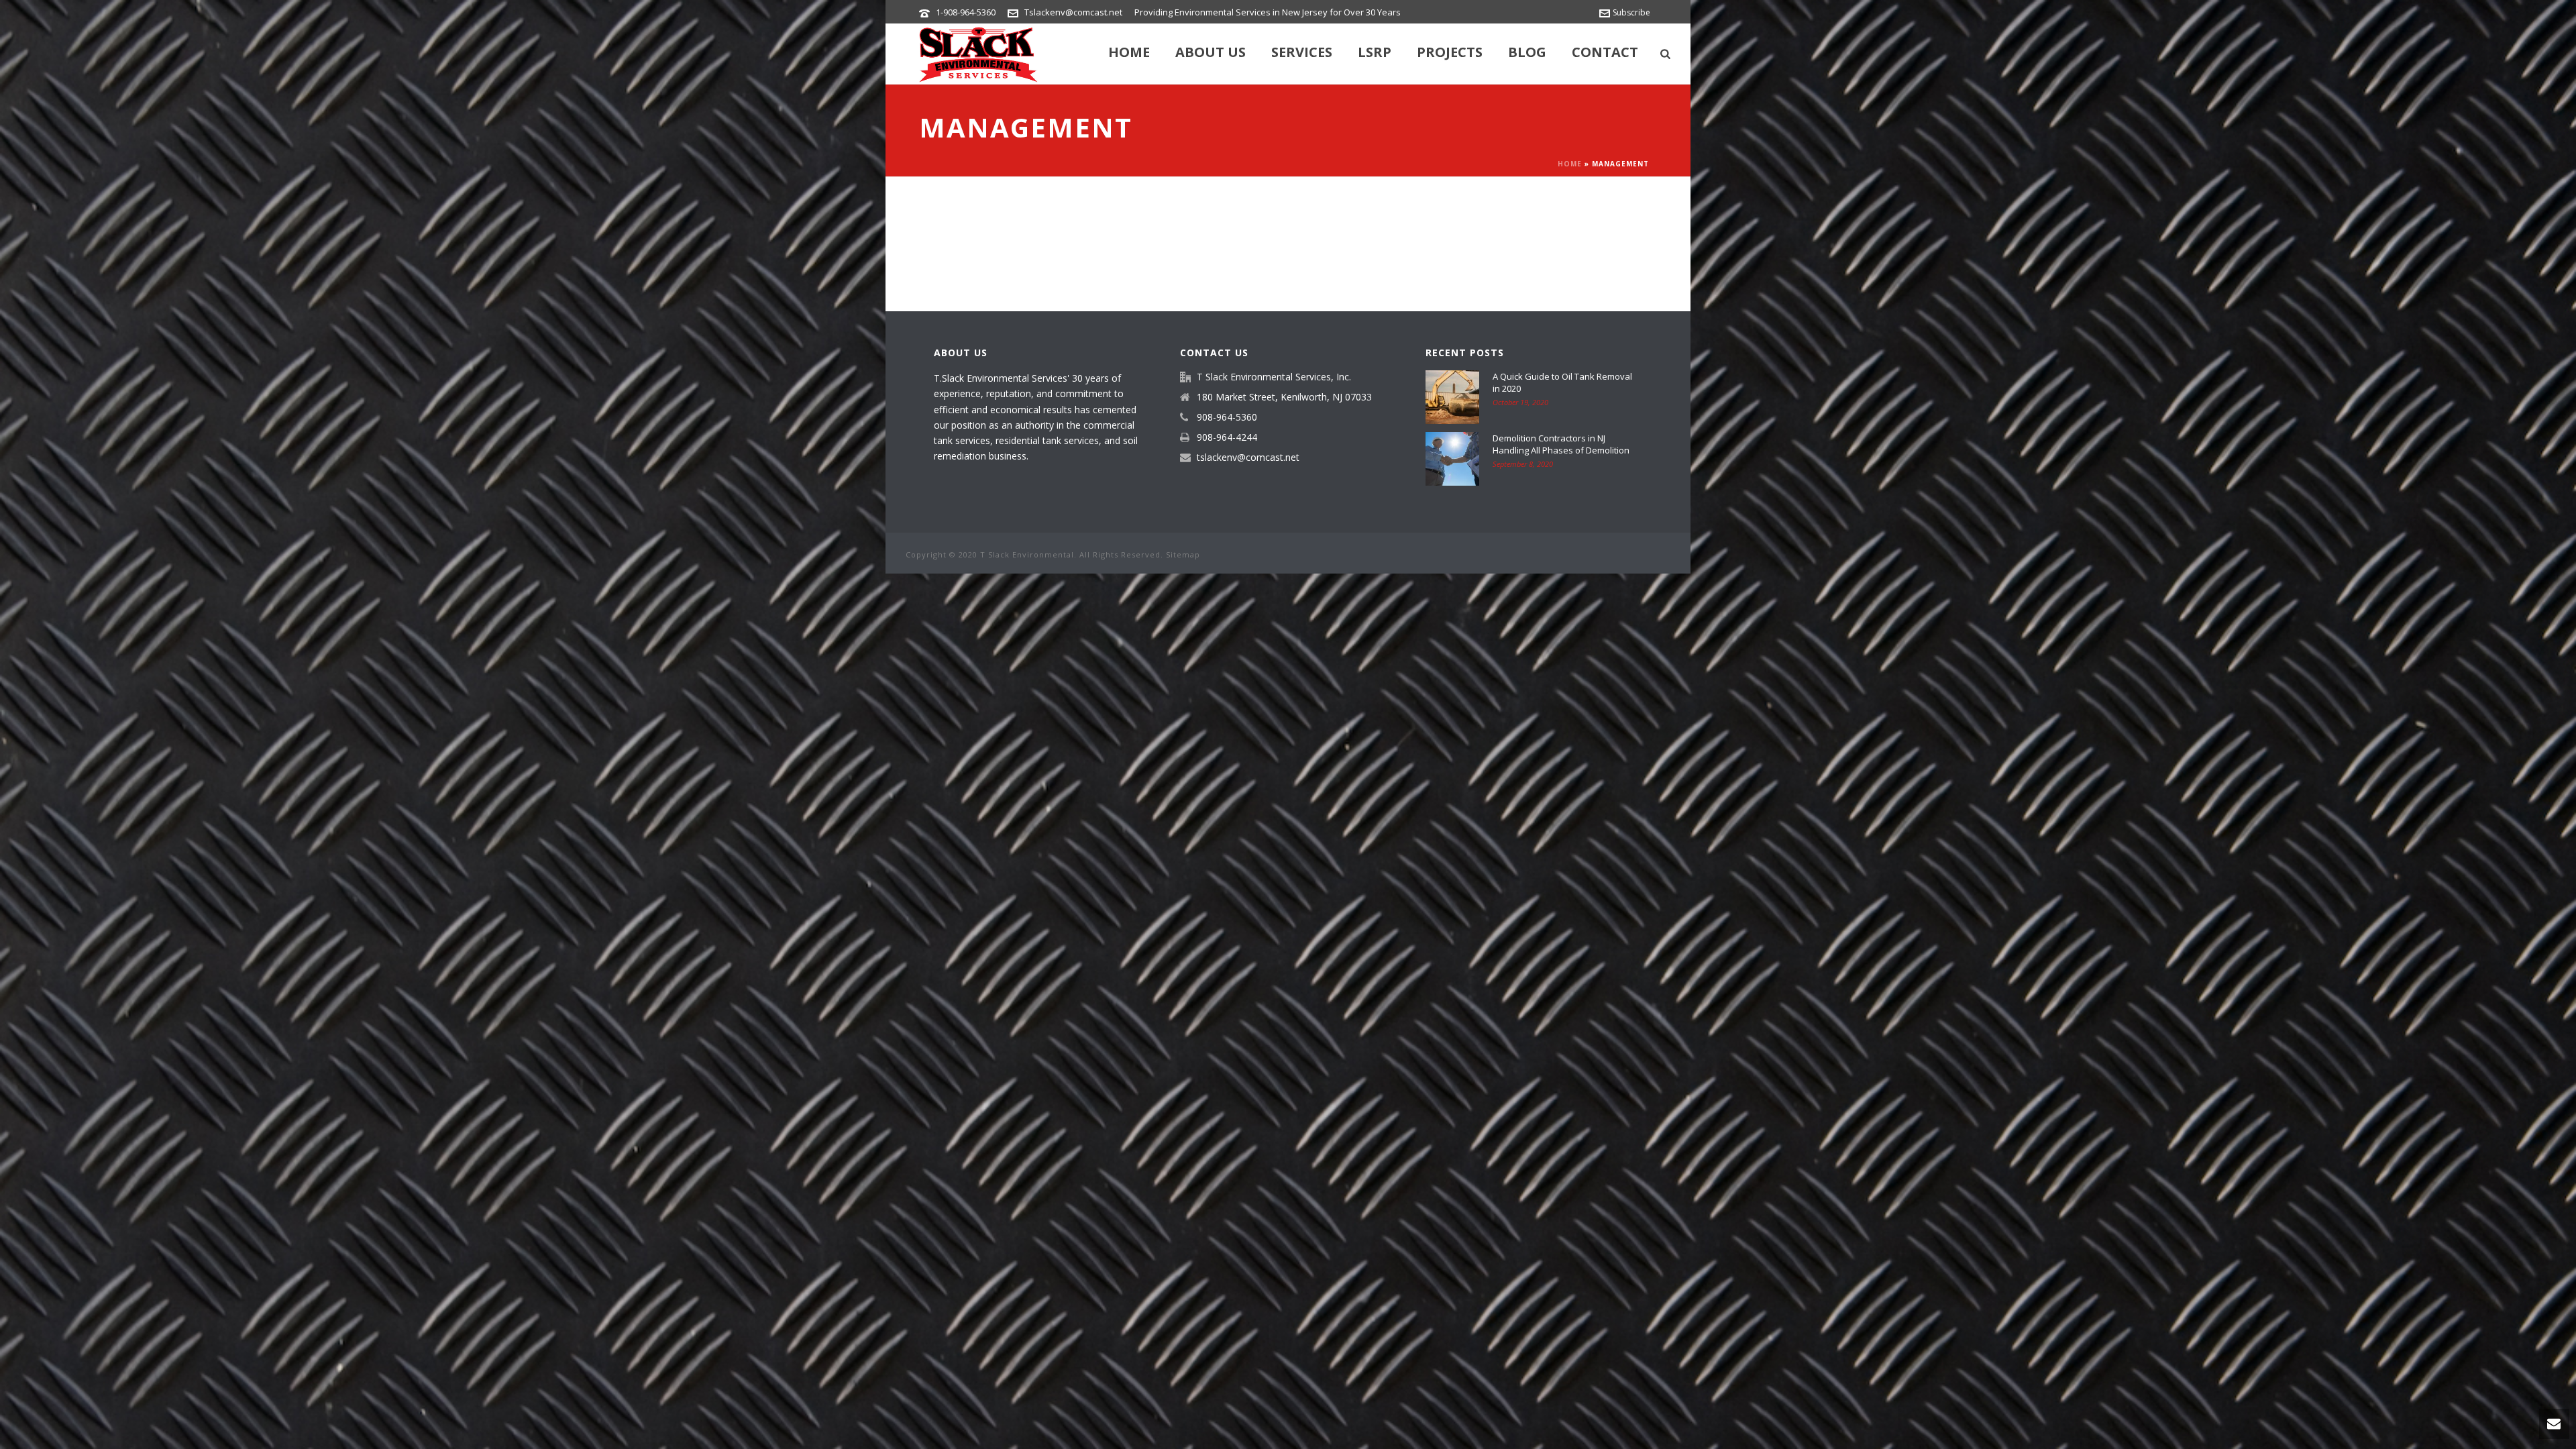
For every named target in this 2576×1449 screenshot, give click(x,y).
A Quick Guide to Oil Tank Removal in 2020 (1562, 382)
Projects (1450, 52)
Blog (1527, 52)
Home (1129, 52)
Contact (1605, 52)
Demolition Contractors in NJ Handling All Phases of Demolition (1561, 444)
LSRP (1375, 52)
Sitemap (1183, 554)
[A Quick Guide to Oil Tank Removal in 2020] (1452, 397)
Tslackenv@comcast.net (1073, 12)
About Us (1211, 52)
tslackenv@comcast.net (1248, 458)
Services (1302, 52)
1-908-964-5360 (966, 12)
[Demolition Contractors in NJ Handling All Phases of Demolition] (1452, 459)
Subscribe (1631, 12)
